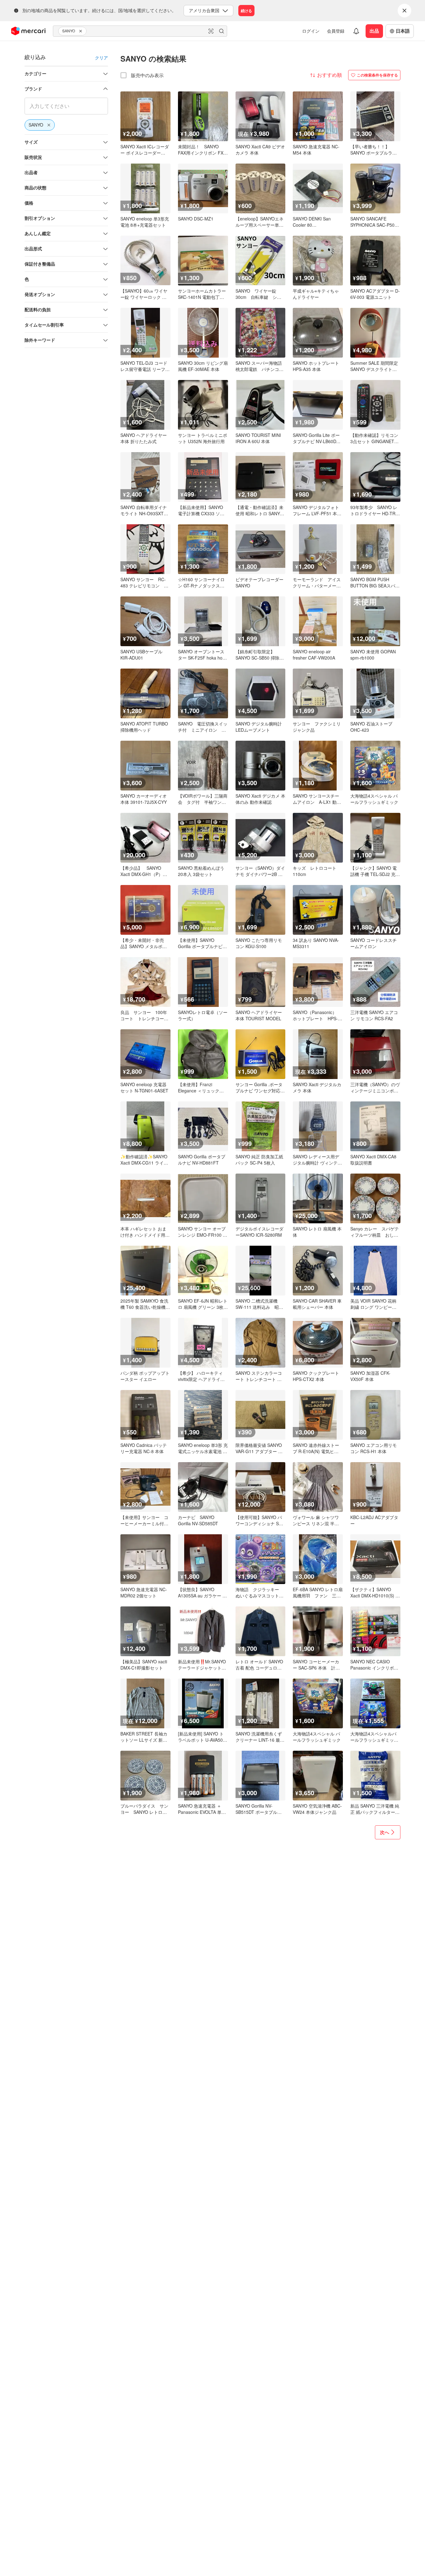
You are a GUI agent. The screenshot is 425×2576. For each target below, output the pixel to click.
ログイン (311, 31)
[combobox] (140, 31)
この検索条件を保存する (377, 75)
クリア (101, 58)
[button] (82, 31)
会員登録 (336, 31)
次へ (385, 1832)
